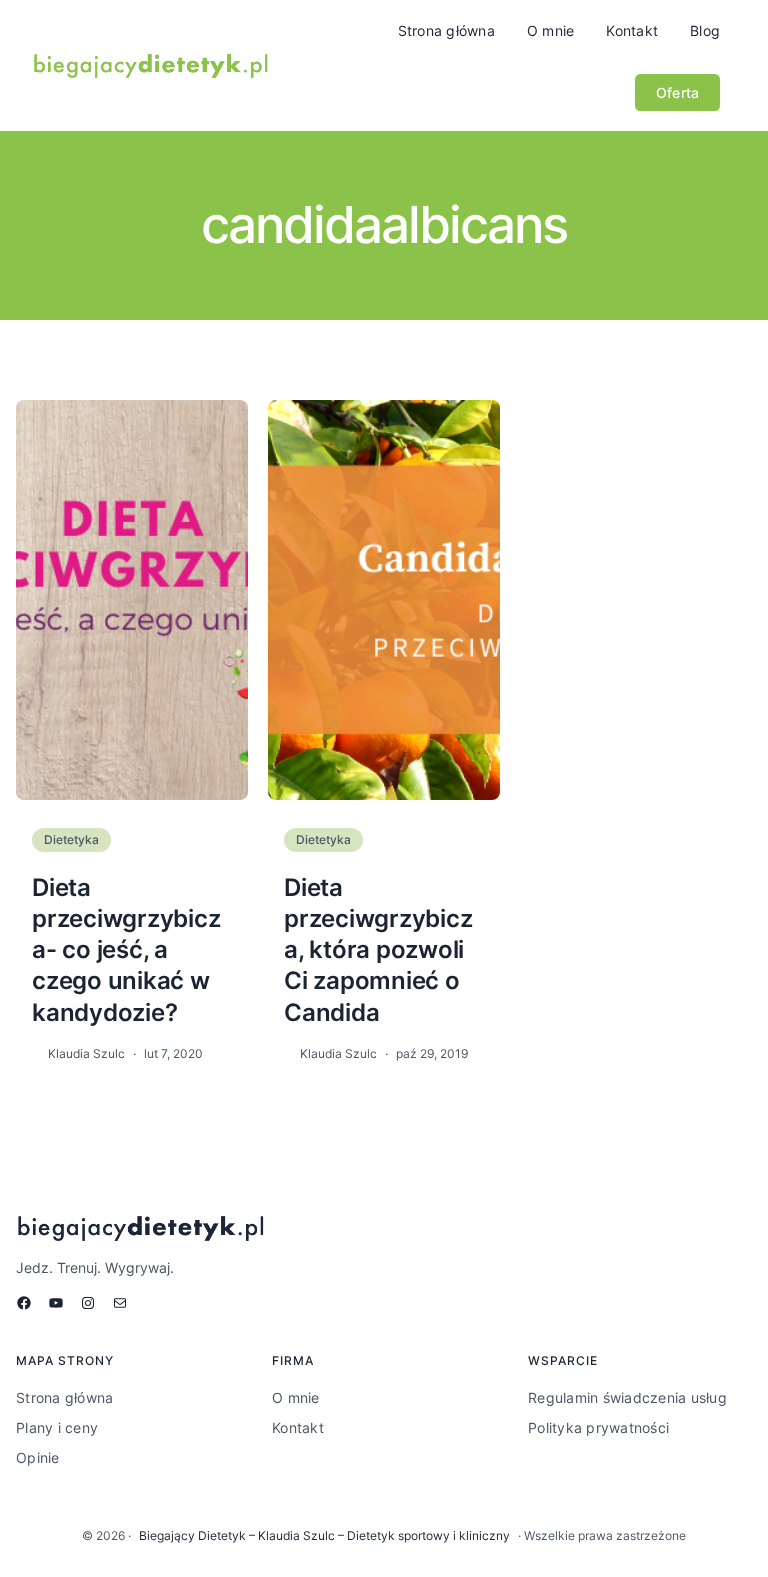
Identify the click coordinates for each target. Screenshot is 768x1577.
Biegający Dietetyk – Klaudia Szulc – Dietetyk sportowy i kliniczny (324, 1535)
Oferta (678, 92)
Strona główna (446, 30)
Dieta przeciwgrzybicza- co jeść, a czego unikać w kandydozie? (126, 950)
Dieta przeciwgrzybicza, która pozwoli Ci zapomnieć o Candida (378, 950)
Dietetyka (71, 839)
